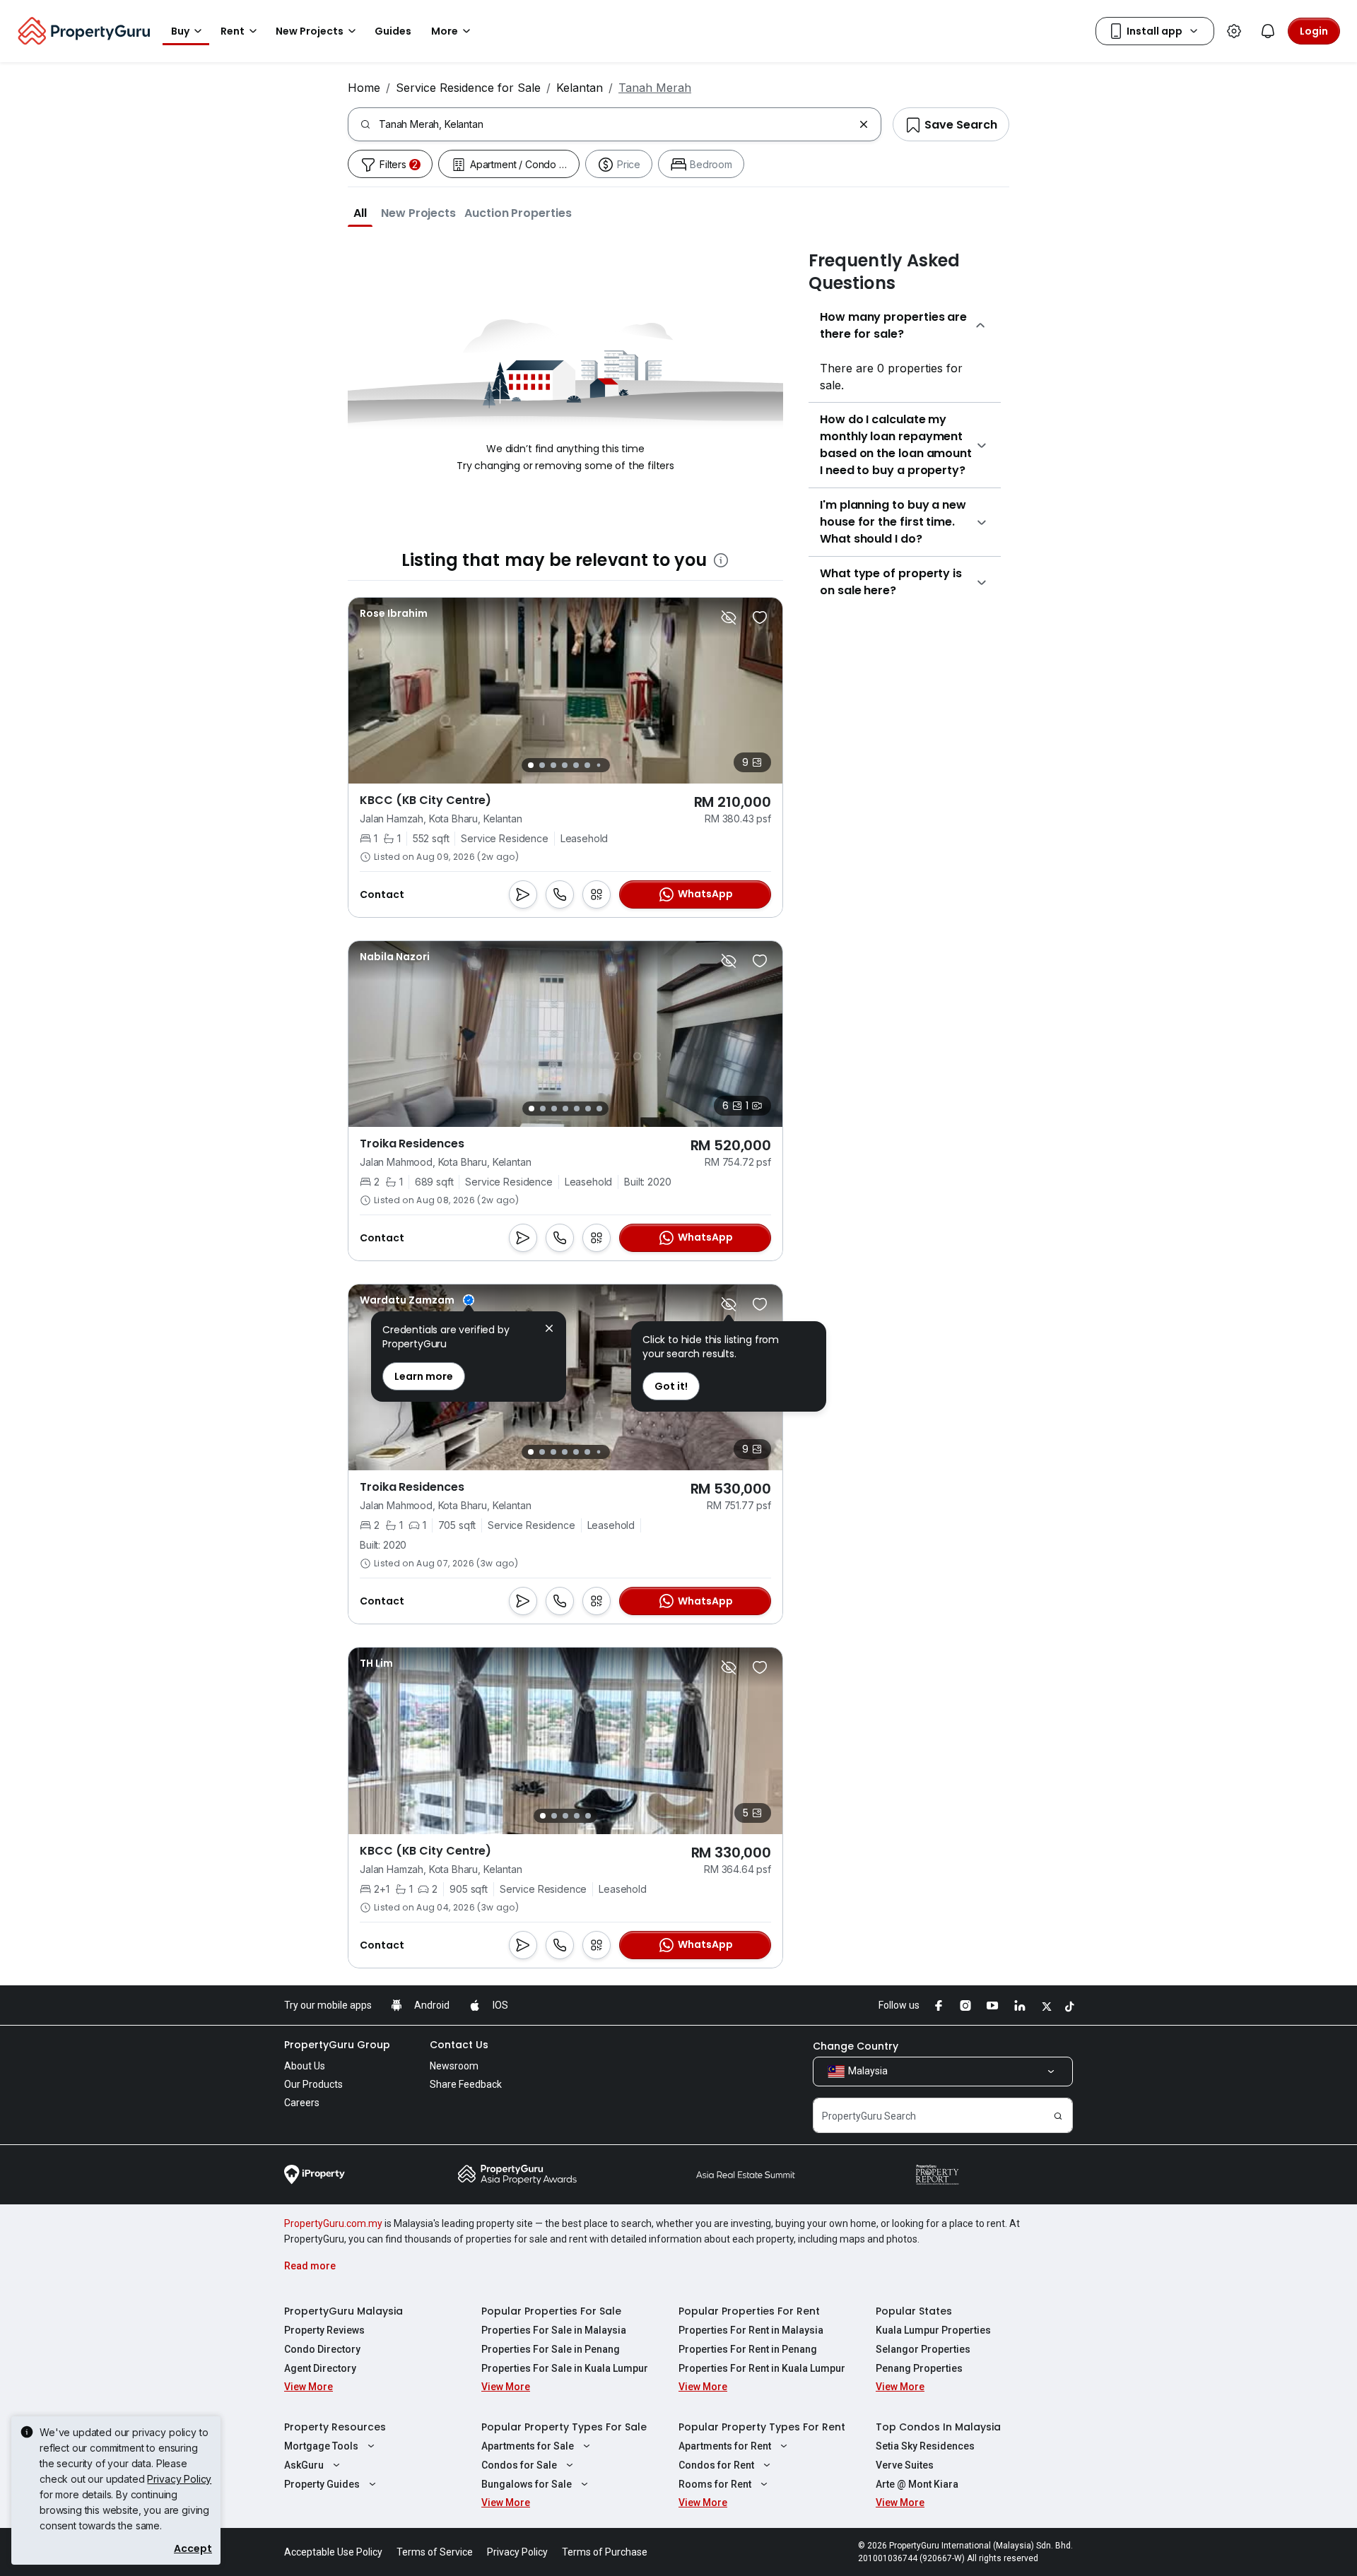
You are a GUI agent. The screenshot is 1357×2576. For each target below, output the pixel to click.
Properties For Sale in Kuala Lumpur (565, 2368)
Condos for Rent (716, 2465)
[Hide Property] (729, 618)
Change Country (856, 2046)
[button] (360, 213)
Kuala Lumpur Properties (933, 2330)
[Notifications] (1268, 31)
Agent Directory (320, 2368)
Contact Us (459, 2045)
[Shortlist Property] (760, 618)
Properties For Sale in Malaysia (554, 2330)
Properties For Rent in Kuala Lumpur (762, 2368)
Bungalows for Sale (527, 2484)
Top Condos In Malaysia (938, 2427)
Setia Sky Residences (925, 2446)
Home (364, 88)
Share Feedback (466, 2084)
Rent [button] (233, 31)
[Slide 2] (542, 765)
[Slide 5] (576, 765)
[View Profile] (394, 613)
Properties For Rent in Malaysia (751, 2330)
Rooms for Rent (715, 2484)
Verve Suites (905, 2465)
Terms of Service (435, 2552)
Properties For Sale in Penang (551, 2349)
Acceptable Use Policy (333, 2552)
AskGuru (304, 2465)
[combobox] (616, 124)
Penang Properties (919, 2368)
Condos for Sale (519, 2465)
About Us (305, 2066)
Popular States (914, 2311)
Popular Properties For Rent (749, 2311)
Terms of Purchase (605, 2552)
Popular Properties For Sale (551, 2311)
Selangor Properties (923, 2349)
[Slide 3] (553, 765)
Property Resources (335, 2427)
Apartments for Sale (528, 2446)
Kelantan (580, 88)
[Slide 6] (587, 765)
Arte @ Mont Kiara (917, 2484)
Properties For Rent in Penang (748, 2349)
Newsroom (454, 2066)
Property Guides (322, 2484)
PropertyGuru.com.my (333, 2223)
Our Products (313, 2084)
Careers (302, 2103)
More (445, 31)
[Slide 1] (531, 765)
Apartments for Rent (725, 2446)
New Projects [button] (310, 31)
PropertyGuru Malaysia (343, 2311)
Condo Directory (322, 2349)
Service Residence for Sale (468, 88)
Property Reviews (324, 2330)
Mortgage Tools (321, 2446)
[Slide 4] (565, 765)
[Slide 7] (598, 766)
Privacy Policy (179, 2479)
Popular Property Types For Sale (564, 2427)
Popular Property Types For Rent (762, 2427)
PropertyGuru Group (337, 2045)
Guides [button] (393, 31)
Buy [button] (180, 31)
